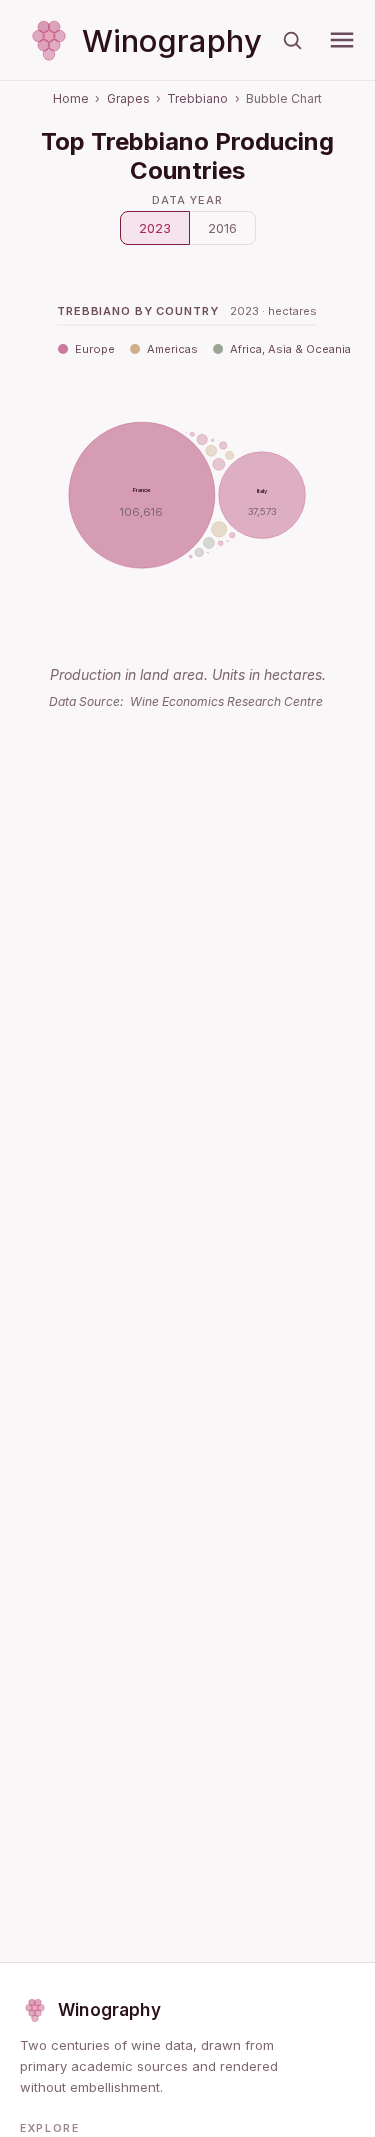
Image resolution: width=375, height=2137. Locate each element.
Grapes (128, 98)
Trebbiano (197, 98)
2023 (155, 228)
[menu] (342, 40)
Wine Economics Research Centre (226, 701)
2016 (222, 228)
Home (71, 98)
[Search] (293, 40)
